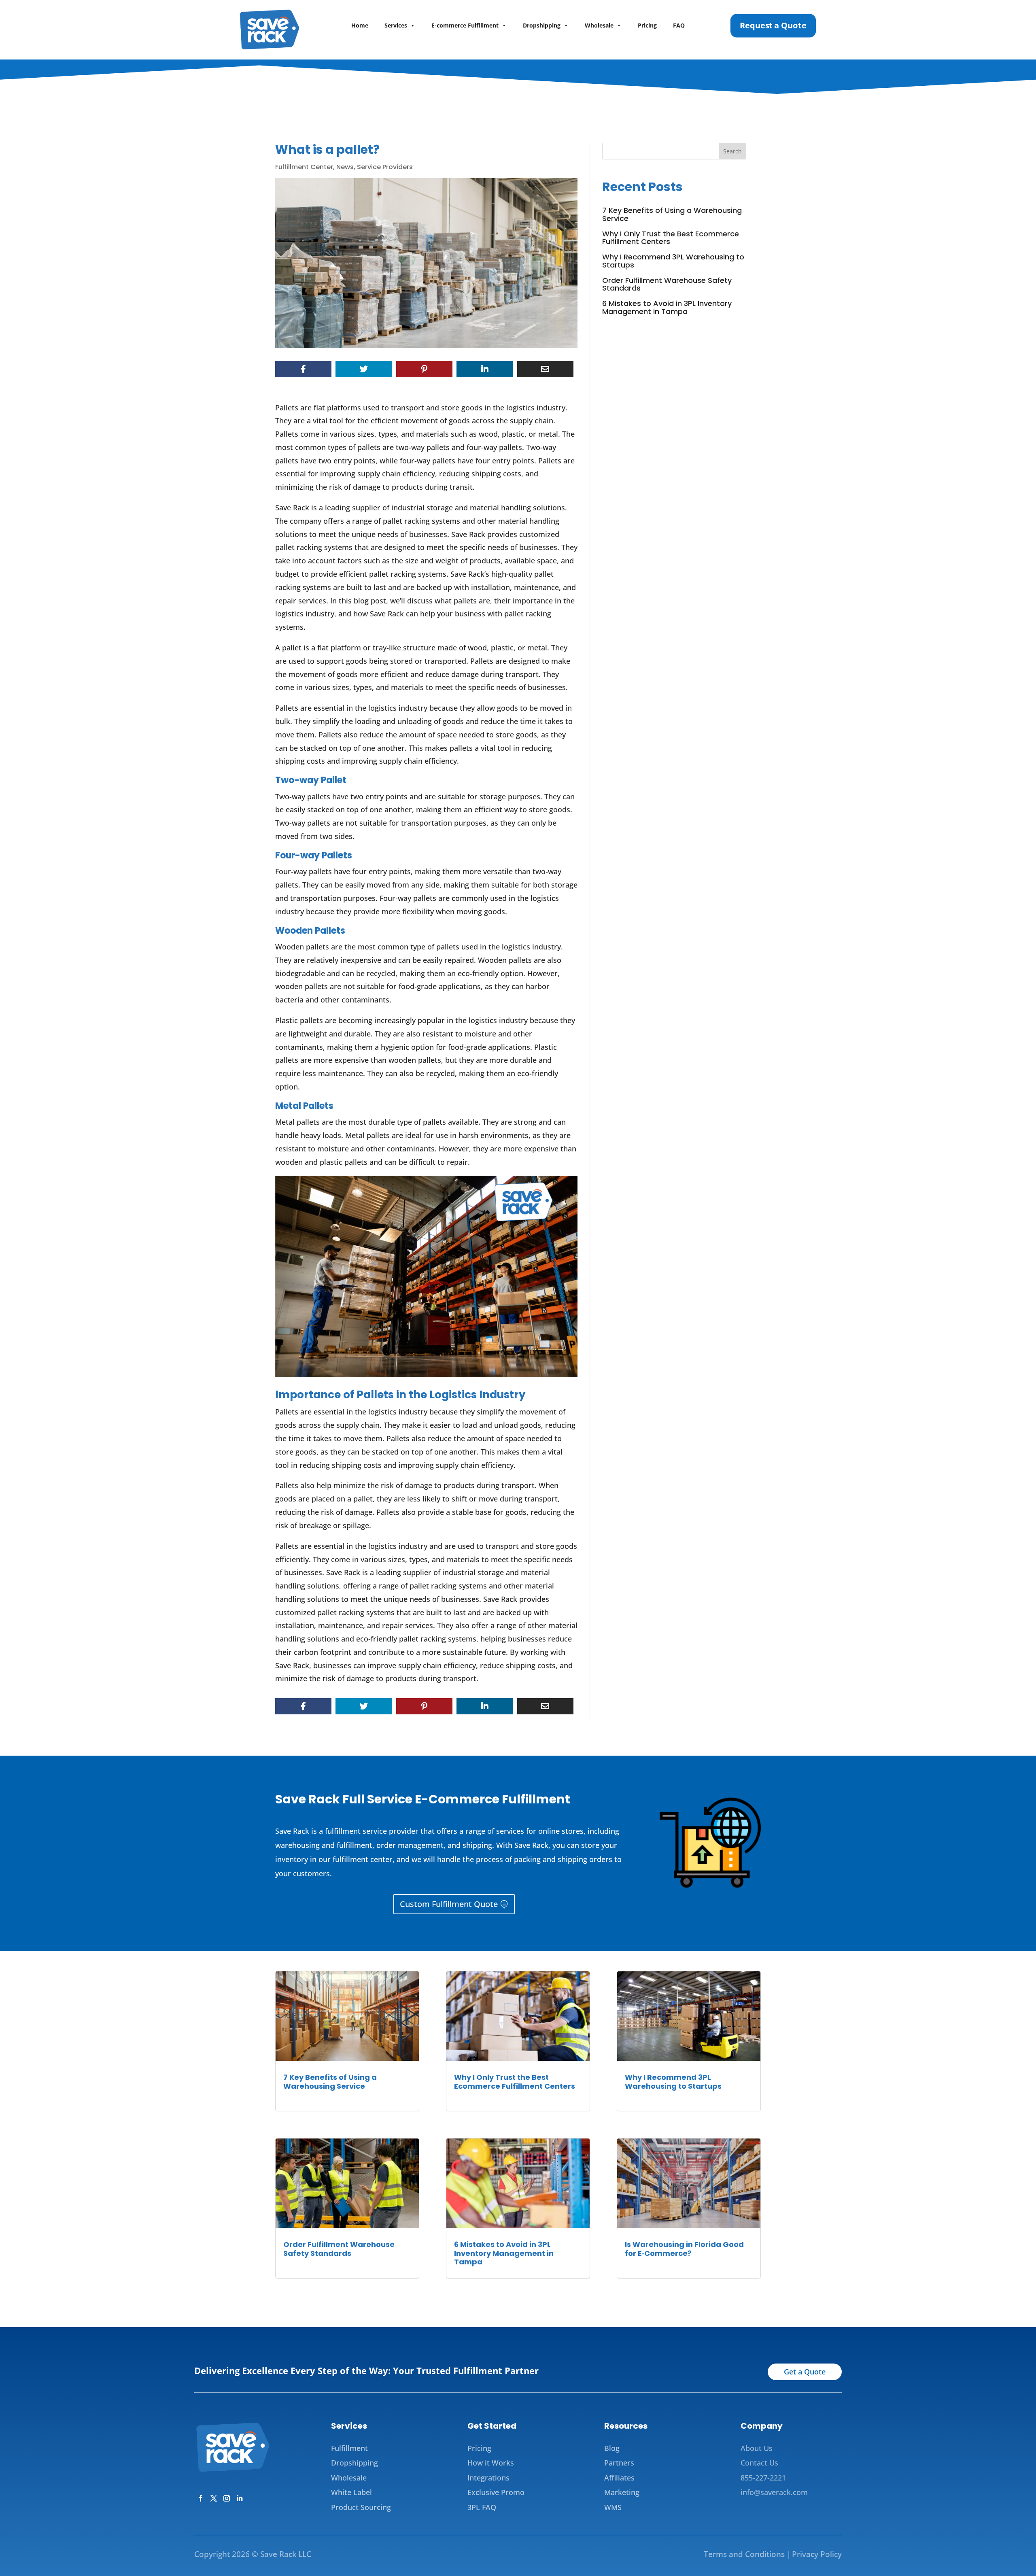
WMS (613, 2507)
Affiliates (619, 2478)
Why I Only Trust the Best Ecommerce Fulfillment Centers (671, 238)
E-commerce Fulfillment (465, 25)
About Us (757, 2448)
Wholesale (599, 25)
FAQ (679, 25)
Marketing (622, 2492)
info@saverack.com (774, 2492)
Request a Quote (773, 25)
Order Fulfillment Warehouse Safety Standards (667, 284)
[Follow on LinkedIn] (240, 2498)
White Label (351, 2492)
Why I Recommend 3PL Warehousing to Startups (673, 261)
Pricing (647, 25)
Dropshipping (542, 25)
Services (396, 25)
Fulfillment (349, 2448)
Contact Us (759, 2463)
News (345, 167)
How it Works (491, 2463)
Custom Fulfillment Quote (449, 1904)
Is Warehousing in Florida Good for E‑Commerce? (684, 2249)
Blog (612, 2448)
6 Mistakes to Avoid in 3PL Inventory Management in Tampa (667, 307)
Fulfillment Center (304, 167)
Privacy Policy (817, 2554)
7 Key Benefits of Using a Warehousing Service (672, 214)
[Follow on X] (214, 2498)
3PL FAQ (482, 2507)
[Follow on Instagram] (227, 2498)
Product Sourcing (361, 2507)
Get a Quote (805, 2372)
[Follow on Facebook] (201, 2498)
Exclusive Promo (496, 2492)
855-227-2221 (763, 2478)
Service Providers (385, 167)
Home (360, 25)
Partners (619, 2463)
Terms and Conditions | (747, 2554)
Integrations (488, 2478)
